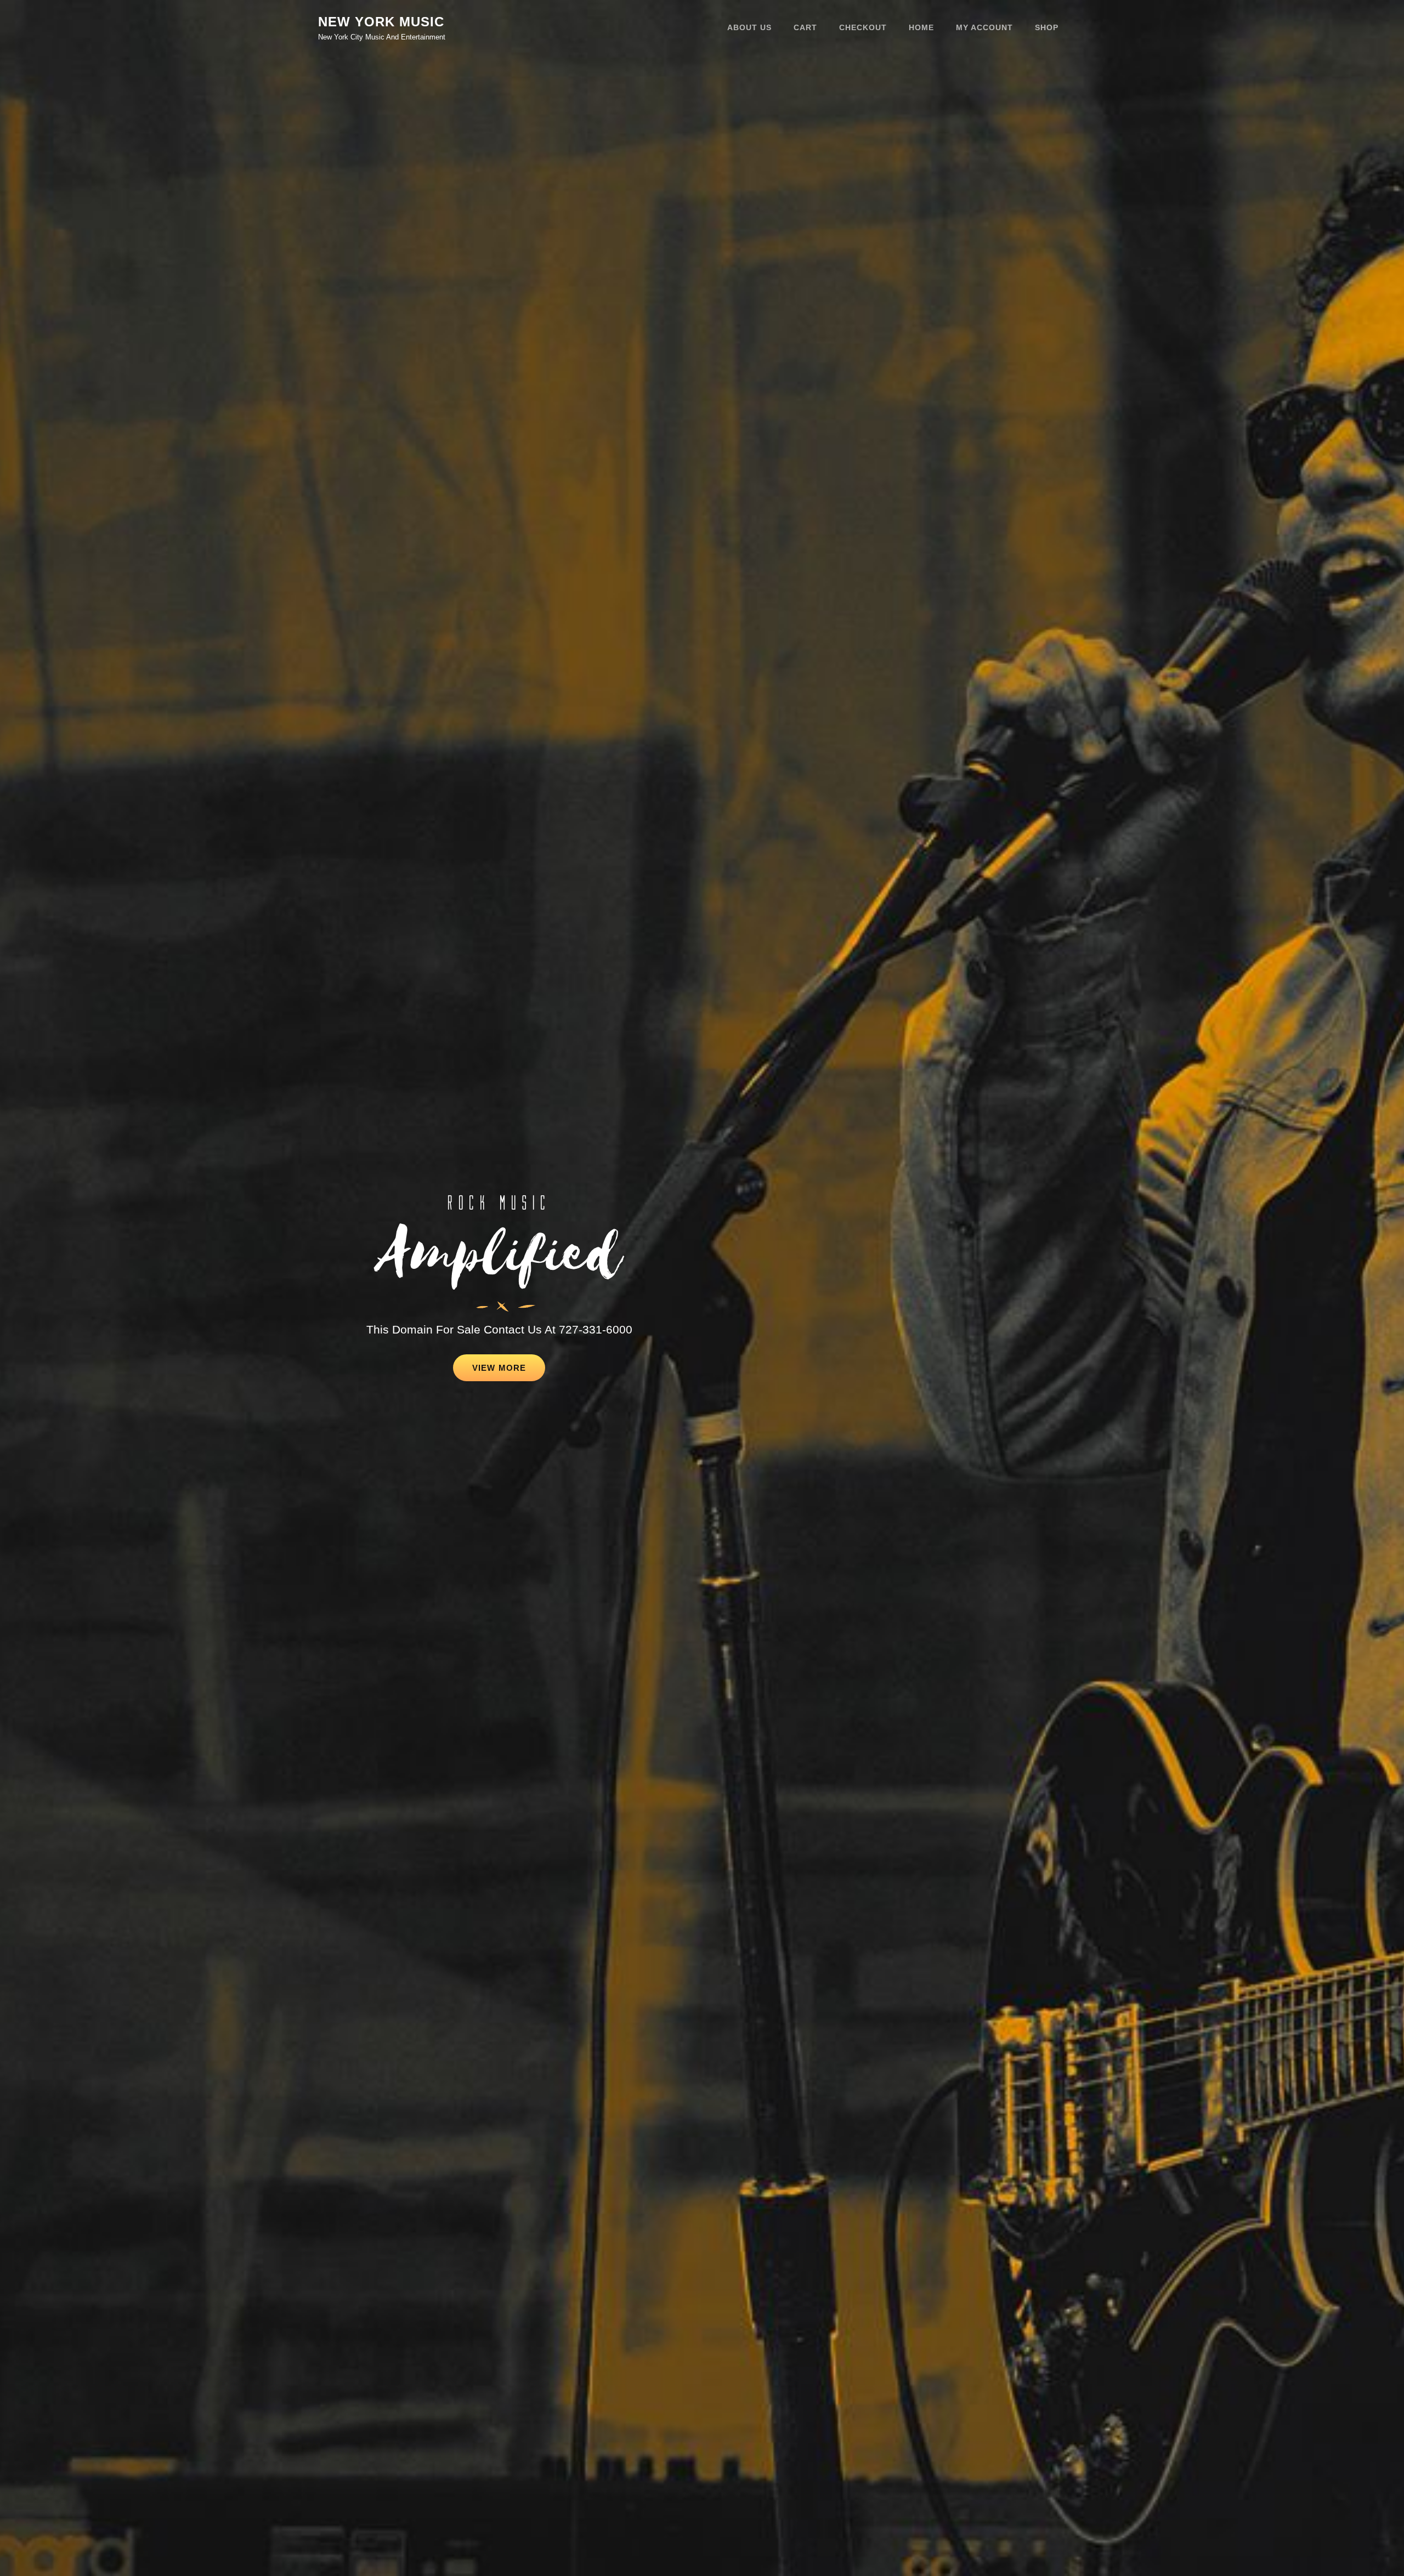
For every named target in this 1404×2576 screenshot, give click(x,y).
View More (509, 1372)
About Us (749, 27)
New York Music (381, 22)
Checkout (863, 27)
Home (921, 27)
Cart (805, 27)
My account (984, 27)
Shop (1047, 27)
